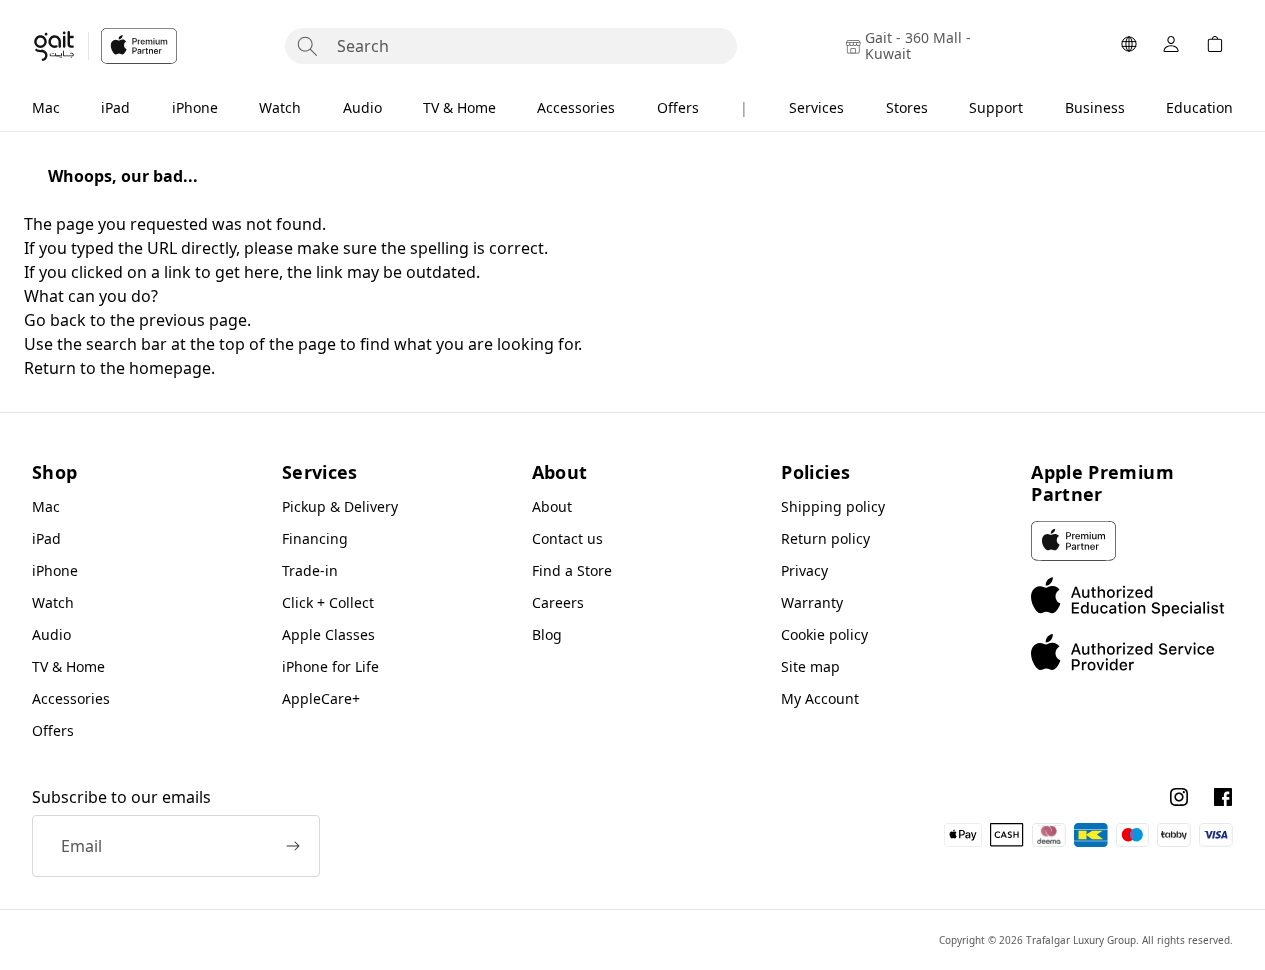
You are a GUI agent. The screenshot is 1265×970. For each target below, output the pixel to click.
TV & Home (459, 107)
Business (1095, 107)
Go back (55, 320)
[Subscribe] (293, 846)
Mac (46, 107)
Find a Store (572, 570)
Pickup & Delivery (340, 506)
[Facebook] (1223, 797)
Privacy (804, 570)
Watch (280, 107)
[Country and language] (1129, 46)
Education (1199, 107)
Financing (315, 538)
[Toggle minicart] (1215, 46)
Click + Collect (328, 602)
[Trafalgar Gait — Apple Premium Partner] (104, 46)
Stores (907, 107)
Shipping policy (833, 506)
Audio (362, 107)
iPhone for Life (330, 666)
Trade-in (310, 570)
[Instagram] (1179, 797)
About (552, 506)
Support (996, 107)
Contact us (567, 538)
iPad (115, 107)
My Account (820, 698)
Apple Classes (328, 634)
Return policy (825, 538)
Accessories (576, 107)
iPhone (195, 107)
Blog (547, 634)
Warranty (812, 602)
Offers (678, 107)
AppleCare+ (321, 698)
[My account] (1171, 46)
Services (816, 107)
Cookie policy (824, 634)
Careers (558, 602)
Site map (810, 666)
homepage (170, 368)
